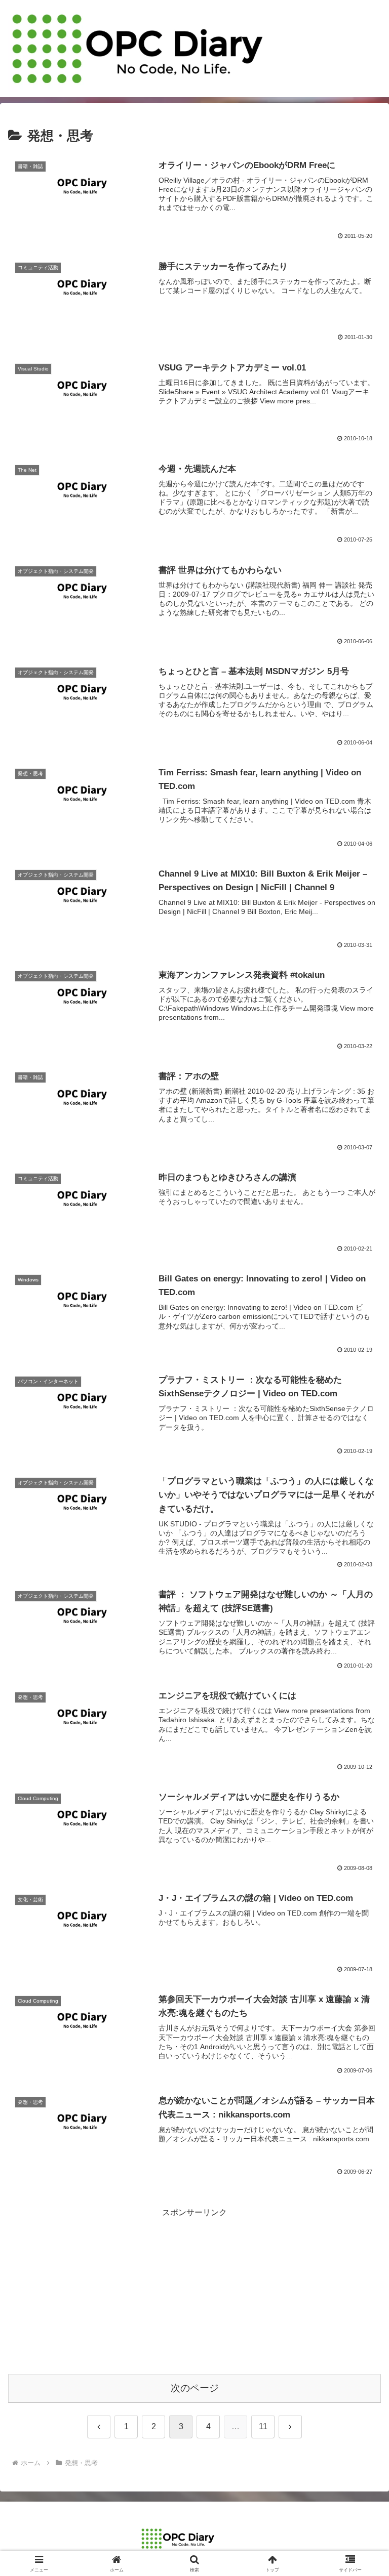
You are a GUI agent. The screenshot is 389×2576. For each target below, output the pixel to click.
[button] (359, 1732)
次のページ (195, 2388)
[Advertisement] (194, 2291)
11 (263, 2426)
